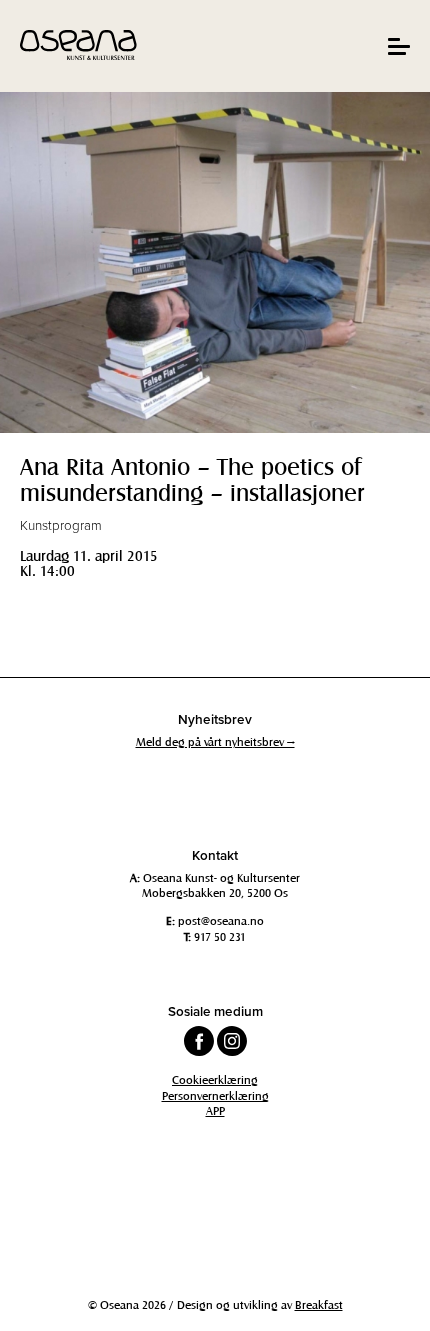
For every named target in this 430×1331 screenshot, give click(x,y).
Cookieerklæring (215, 1079)
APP (215, 1110)
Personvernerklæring (215, 1095)
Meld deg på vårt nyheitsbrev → (215, 741)
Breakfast (319, 1304)
